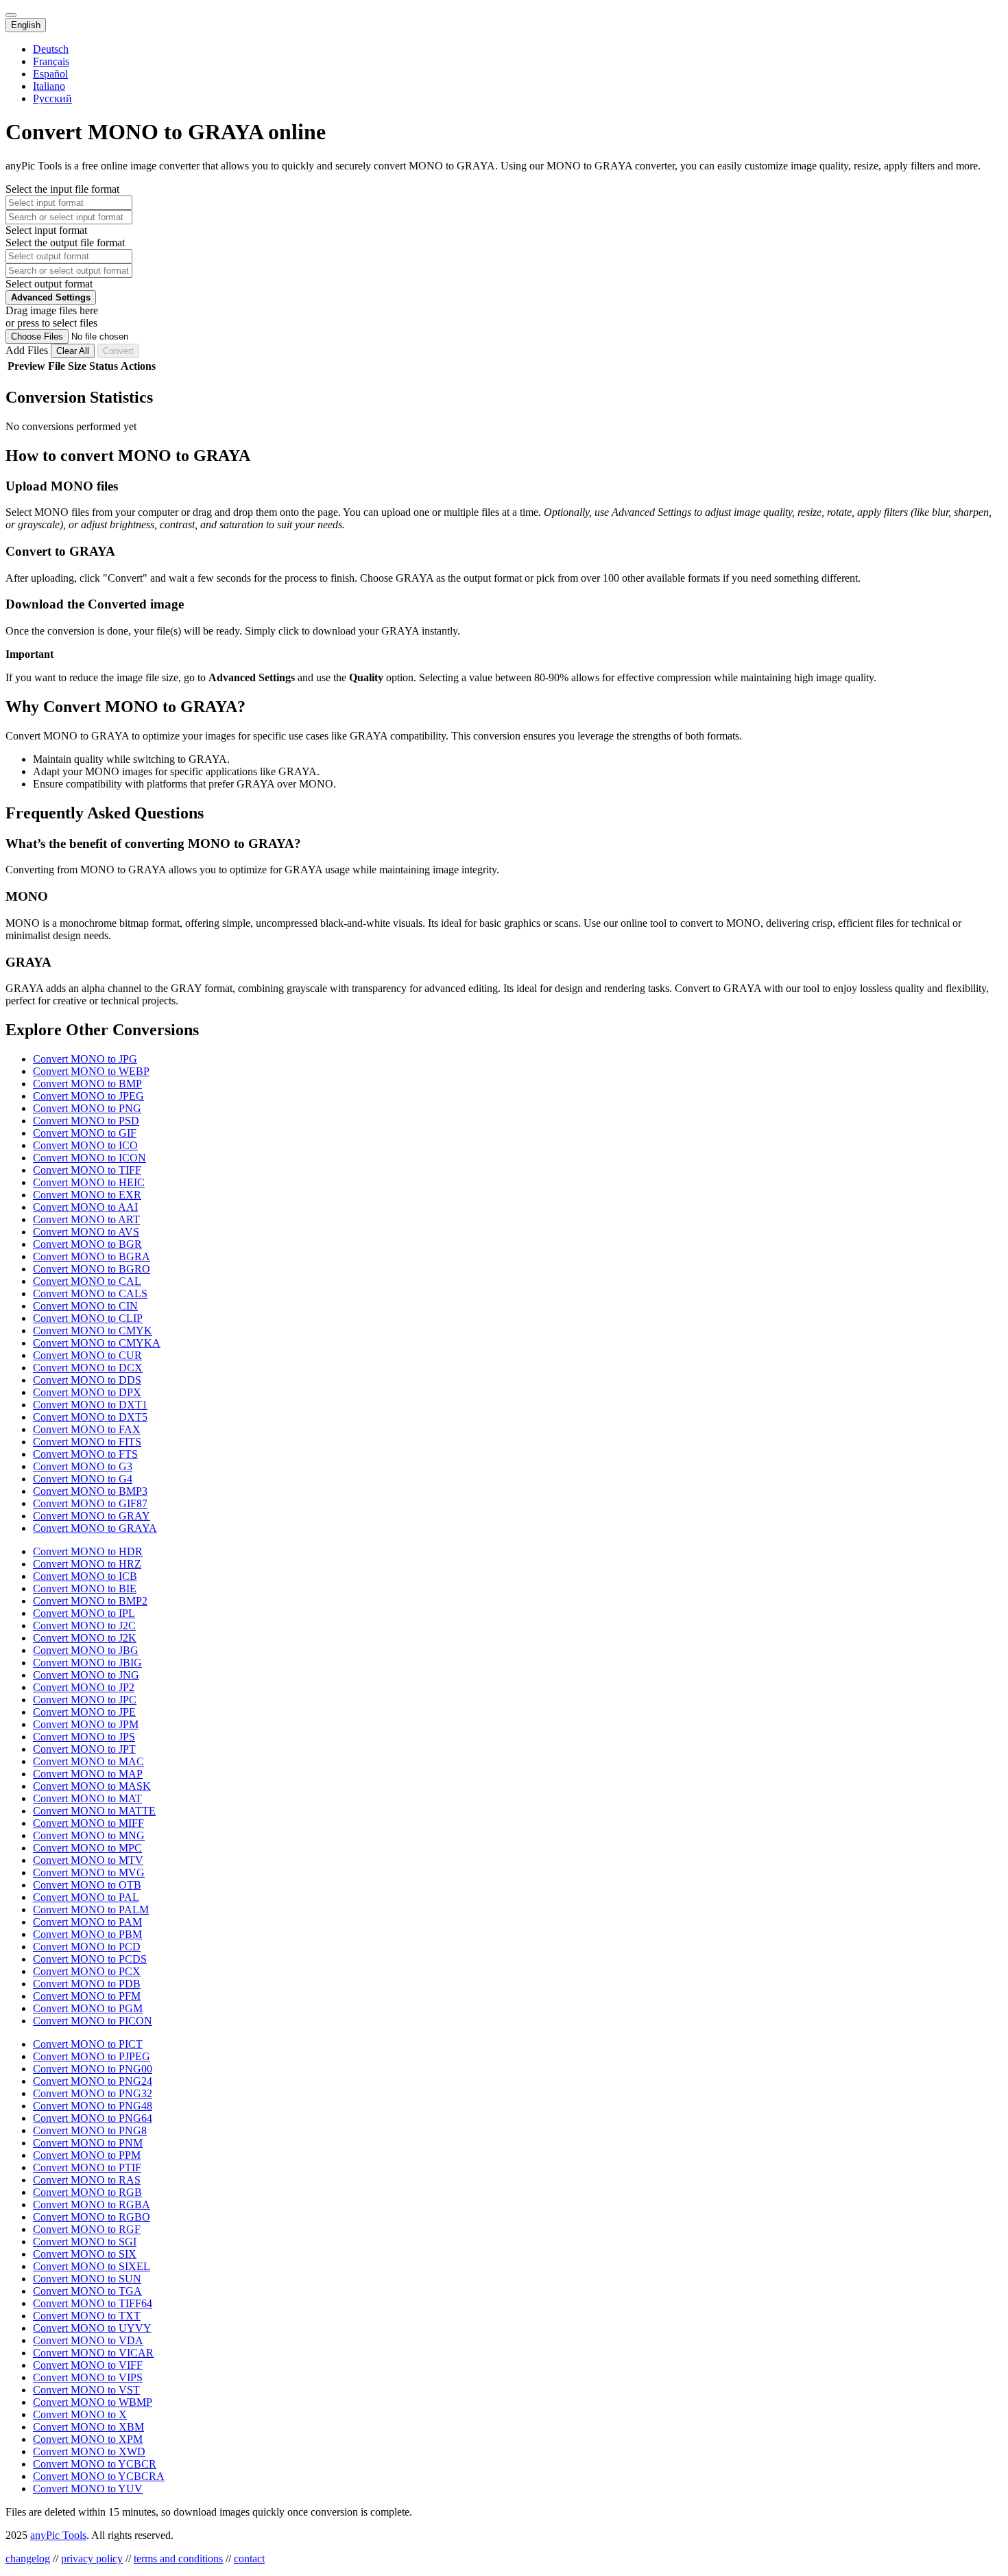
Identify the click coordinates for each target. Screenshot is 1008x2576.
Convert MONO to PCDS (90, 1959)
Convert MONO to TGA (87, 2291)
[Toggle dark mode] (11, 15)
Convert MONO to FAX (87, 1429)
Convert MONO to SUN (87, 2279)
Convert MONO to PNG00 (93, 2069)
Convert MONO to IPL (84, 1613)
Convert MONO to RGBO (92, 2217)
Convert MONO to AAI (85, 1207)
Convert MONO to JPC (85, 1700)
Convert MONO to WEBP (91, 1071)
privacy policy (92, 2559)
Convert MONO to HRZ (87, 1564)
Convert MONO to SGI (85, 2242)
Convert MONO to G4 (83, 1479)
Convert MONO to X (80, 2414)
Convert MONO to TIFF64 (93, 2303)
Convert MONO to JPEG (88, 1096)
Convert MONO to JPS (84, 1737)
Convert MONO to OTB (87, 1885)
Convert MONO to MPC (87, 1848)
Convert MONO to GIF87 (90, 1503)
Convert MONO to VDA (88, 2340)
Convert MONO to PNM (88, 2143)
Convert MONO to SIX (85, 2254)
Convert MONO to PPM (87, 2155)
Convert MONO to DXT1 (90, 1405)
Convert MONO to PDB (87, 1984)
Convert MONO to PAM (87, 1922)
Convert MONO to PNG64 (93, 2118)
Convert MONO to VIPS (88, 2377)
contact (249, 2559)
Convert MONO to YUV (88, 2489)
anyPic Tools (58, 2535)
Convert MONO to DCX (88, 1368)
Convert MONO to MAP (88, 1774)
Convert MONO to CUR (87, 1355)
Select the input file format (62, 189)
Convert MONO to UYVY (92, 2328)
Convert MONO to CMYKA (97, 1343)
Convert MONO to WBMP (93, 2402)
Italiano (49, 86)
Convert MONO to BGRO (92, 1269)
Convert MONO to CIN (85, 1306)
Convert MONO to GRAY (92, 1516)
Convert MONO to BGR (87, 1244)
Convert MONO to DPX (87, 1392)
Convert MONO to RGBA (92, 2205)
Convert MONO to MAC (88, 1761)
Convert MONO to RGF (87, 2229)
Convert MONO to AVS (86, 1232)
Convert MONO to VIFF (88, 2365)
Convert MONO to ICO (85, 1145)
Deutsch (51, 49)
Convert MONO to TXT (87, 2316)
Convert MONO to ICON (89, 1158)
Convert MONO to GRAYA (95, 1528)
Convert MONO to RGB (87, 2192)
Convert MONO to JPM (86, 1724)
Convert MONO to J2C (84, 1626)
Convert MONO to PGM (88, 2008)
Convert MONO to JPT (84, 1749)
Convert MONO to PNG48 (93, 2106)
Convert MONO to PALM (91, 1910)
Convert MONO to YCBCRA (99, 2476)
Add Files (28, 350)
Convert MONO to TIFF (87, 1170)
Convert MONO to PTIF (87, 2167)
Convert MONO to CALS (90, 1293)
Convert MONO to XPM (88, 2439)
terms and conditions (178, 2559)
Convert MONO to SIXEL (92, 2266)
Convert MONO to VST (86, 2390)
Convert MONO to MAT (87, 1798)
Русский (52, 98)
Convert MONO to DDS (87, 1380)
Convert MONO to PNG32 (93, 2093)
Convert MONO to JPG (85, 1059)
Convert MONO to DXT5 (90, 1417)
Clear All (73, 351)
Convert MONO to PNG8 (90, 2130)
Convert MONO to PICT (88, 2044)
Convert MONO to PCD (87, 1947)
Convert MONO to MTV (88, 1860)
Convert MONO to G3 (83, 1466)
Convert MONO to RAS (87, 2180)
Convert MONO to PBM (87, 1934)
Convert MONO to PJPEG (92, 2056)
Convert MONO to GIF (85, 1133)
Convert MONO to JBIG (87, 1663)
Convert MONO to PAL (86, 1897)
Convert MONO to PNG (87, 1108)
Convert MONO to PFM (87, 1996)
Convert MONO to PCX (87, 1971)
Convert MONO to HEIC (89, 1182)
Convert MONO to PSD (86, 1121)
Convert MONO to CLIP (88, 1318)
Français (51, 61)
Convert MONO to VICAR (93, 2353)
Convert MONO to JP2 (84, 1687)
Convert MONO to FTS (85, 1454)
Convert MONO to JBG (86, 1650)
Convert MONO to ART (86, 1219)
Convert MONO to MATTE (94, 1811)
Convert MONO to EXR (87, 1195)
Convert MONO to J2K (85, 1638)
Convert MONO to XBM (88, 2427)
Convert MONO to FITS (87, 1442)
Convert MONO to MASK (92, 1786)
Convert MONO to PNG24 (93, 2081)
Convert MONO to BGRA (92, 1256)
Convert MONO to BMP (87, 1084)
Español (50, 74)
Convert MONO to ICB (85, 1576)
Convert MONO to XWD (89, 2451)
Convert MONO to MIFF (88, 1823)
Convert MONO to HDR (88, 1551)
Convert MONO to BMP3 (90, 1491)
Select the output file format (65, 243)
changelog (28, 2559)
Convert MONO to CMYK (93, 1331)
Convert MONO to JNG (86, 1675)
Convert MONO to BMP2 (90, 1601)
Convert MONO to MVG (89, 1872)
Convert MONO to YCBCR (95, 2464)
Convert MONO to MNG (89, 1835)
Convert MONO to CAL (87, 1281)
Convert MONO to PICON (93, 2021)
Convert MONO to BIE (85, 1588)
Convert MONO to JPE (84, 1712)
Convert (118, 351)
